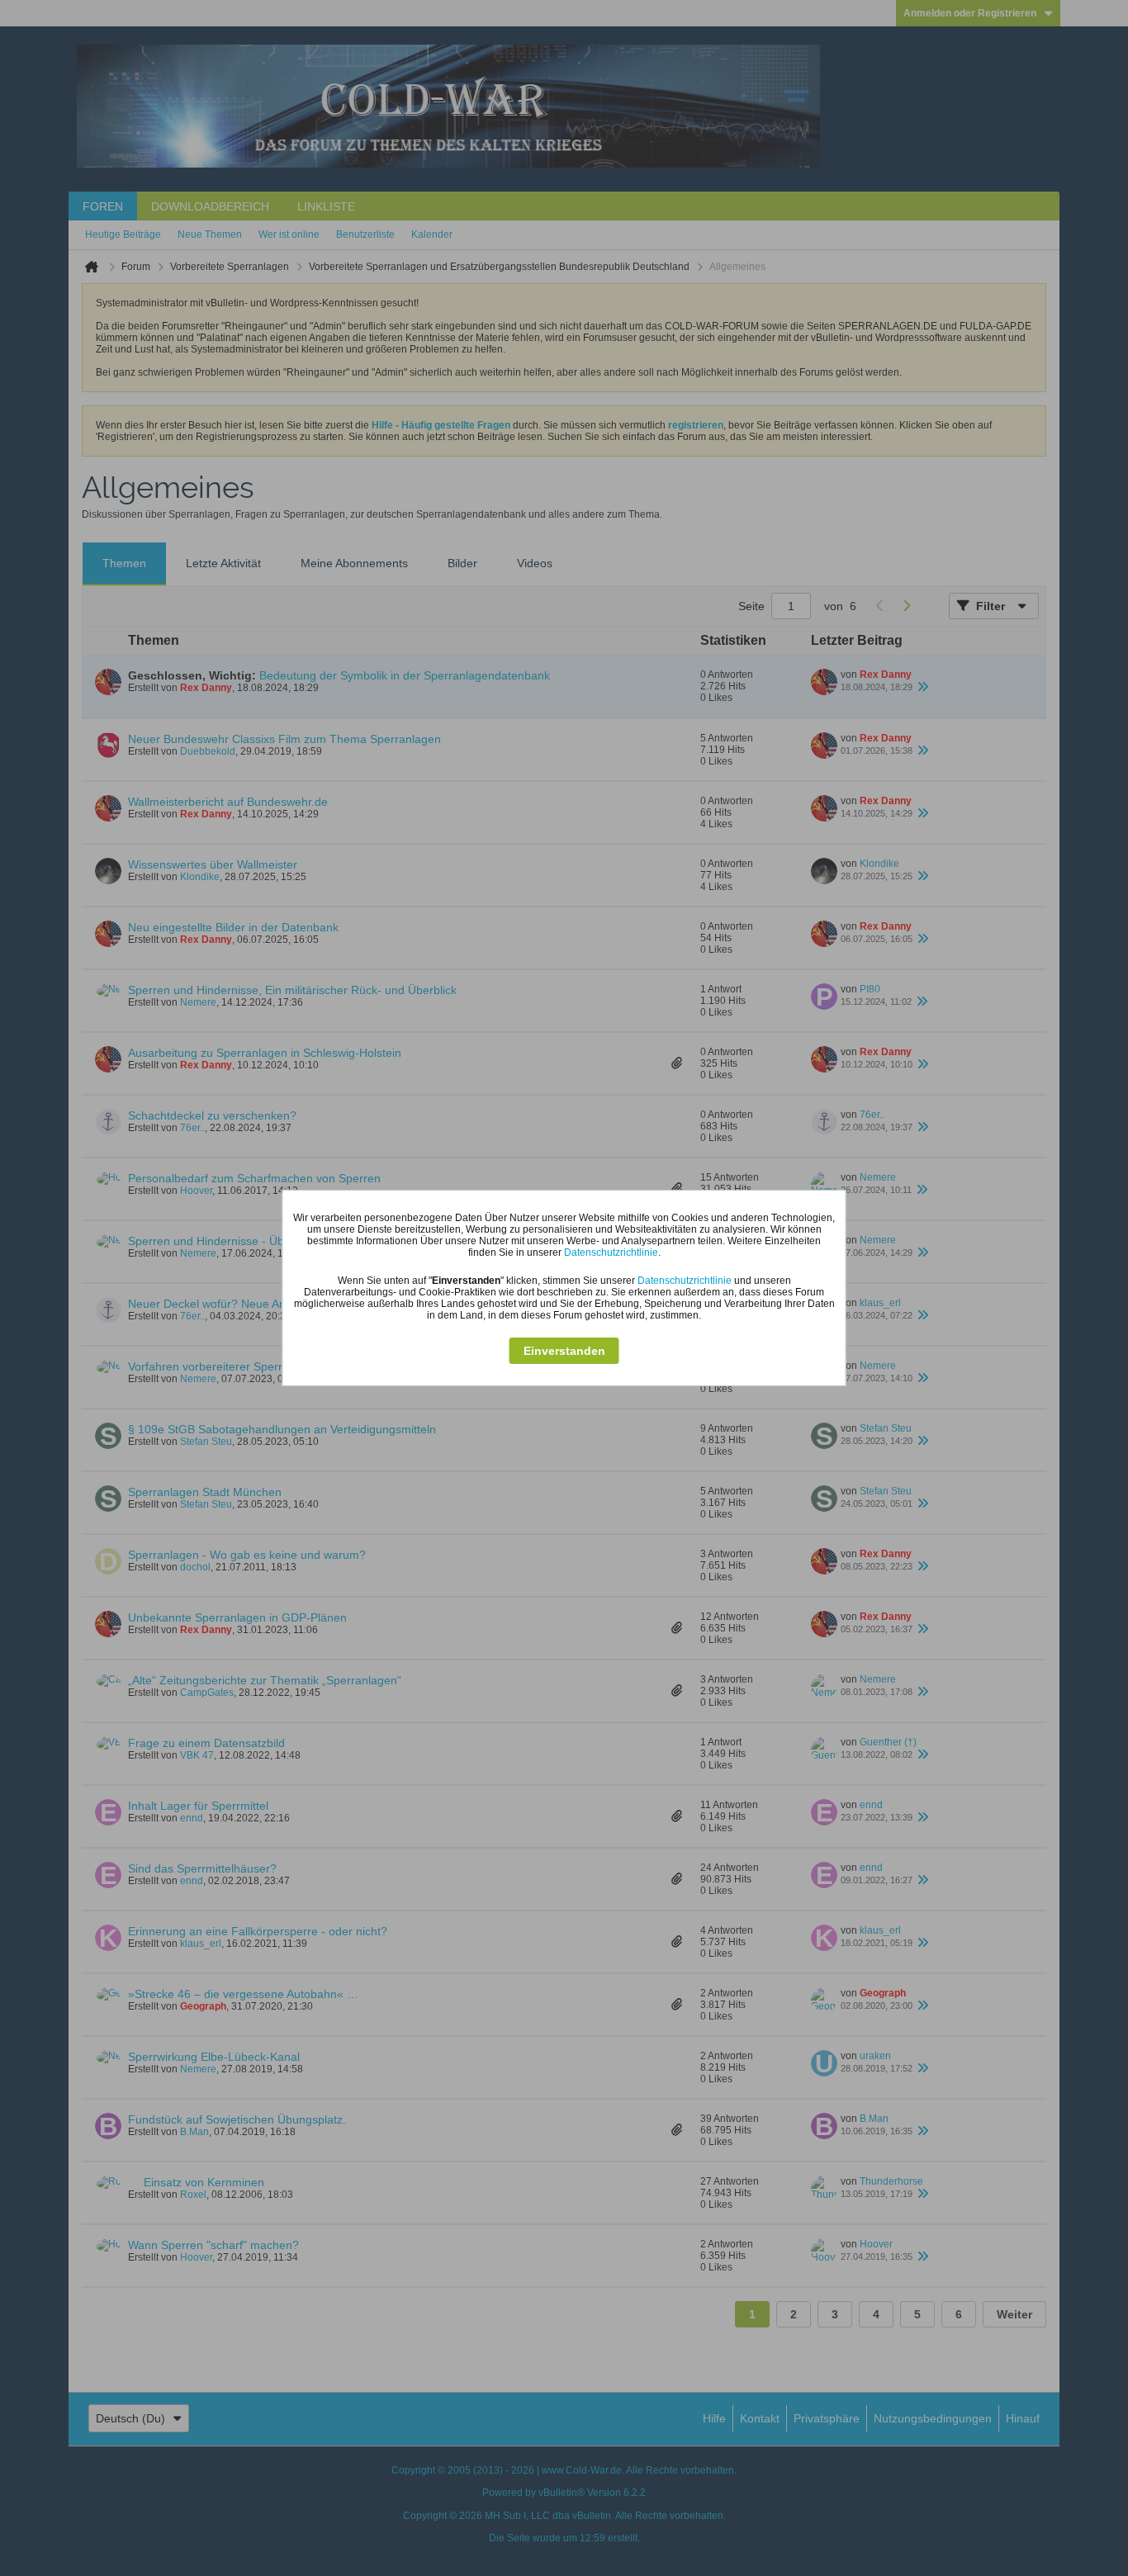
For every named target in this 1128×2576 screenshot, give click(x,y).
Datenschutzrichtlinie (611, 1252)
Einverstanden (564, 1351)
